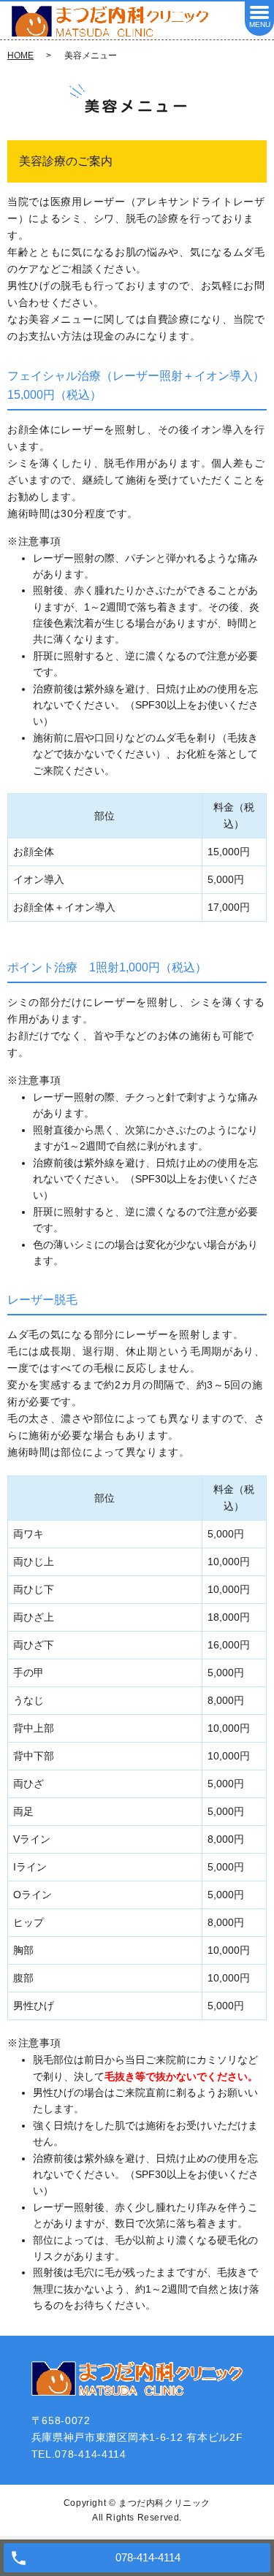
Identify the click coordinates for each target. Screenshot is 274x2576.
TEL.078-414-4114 (79, 2454)
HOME (20, 56)
